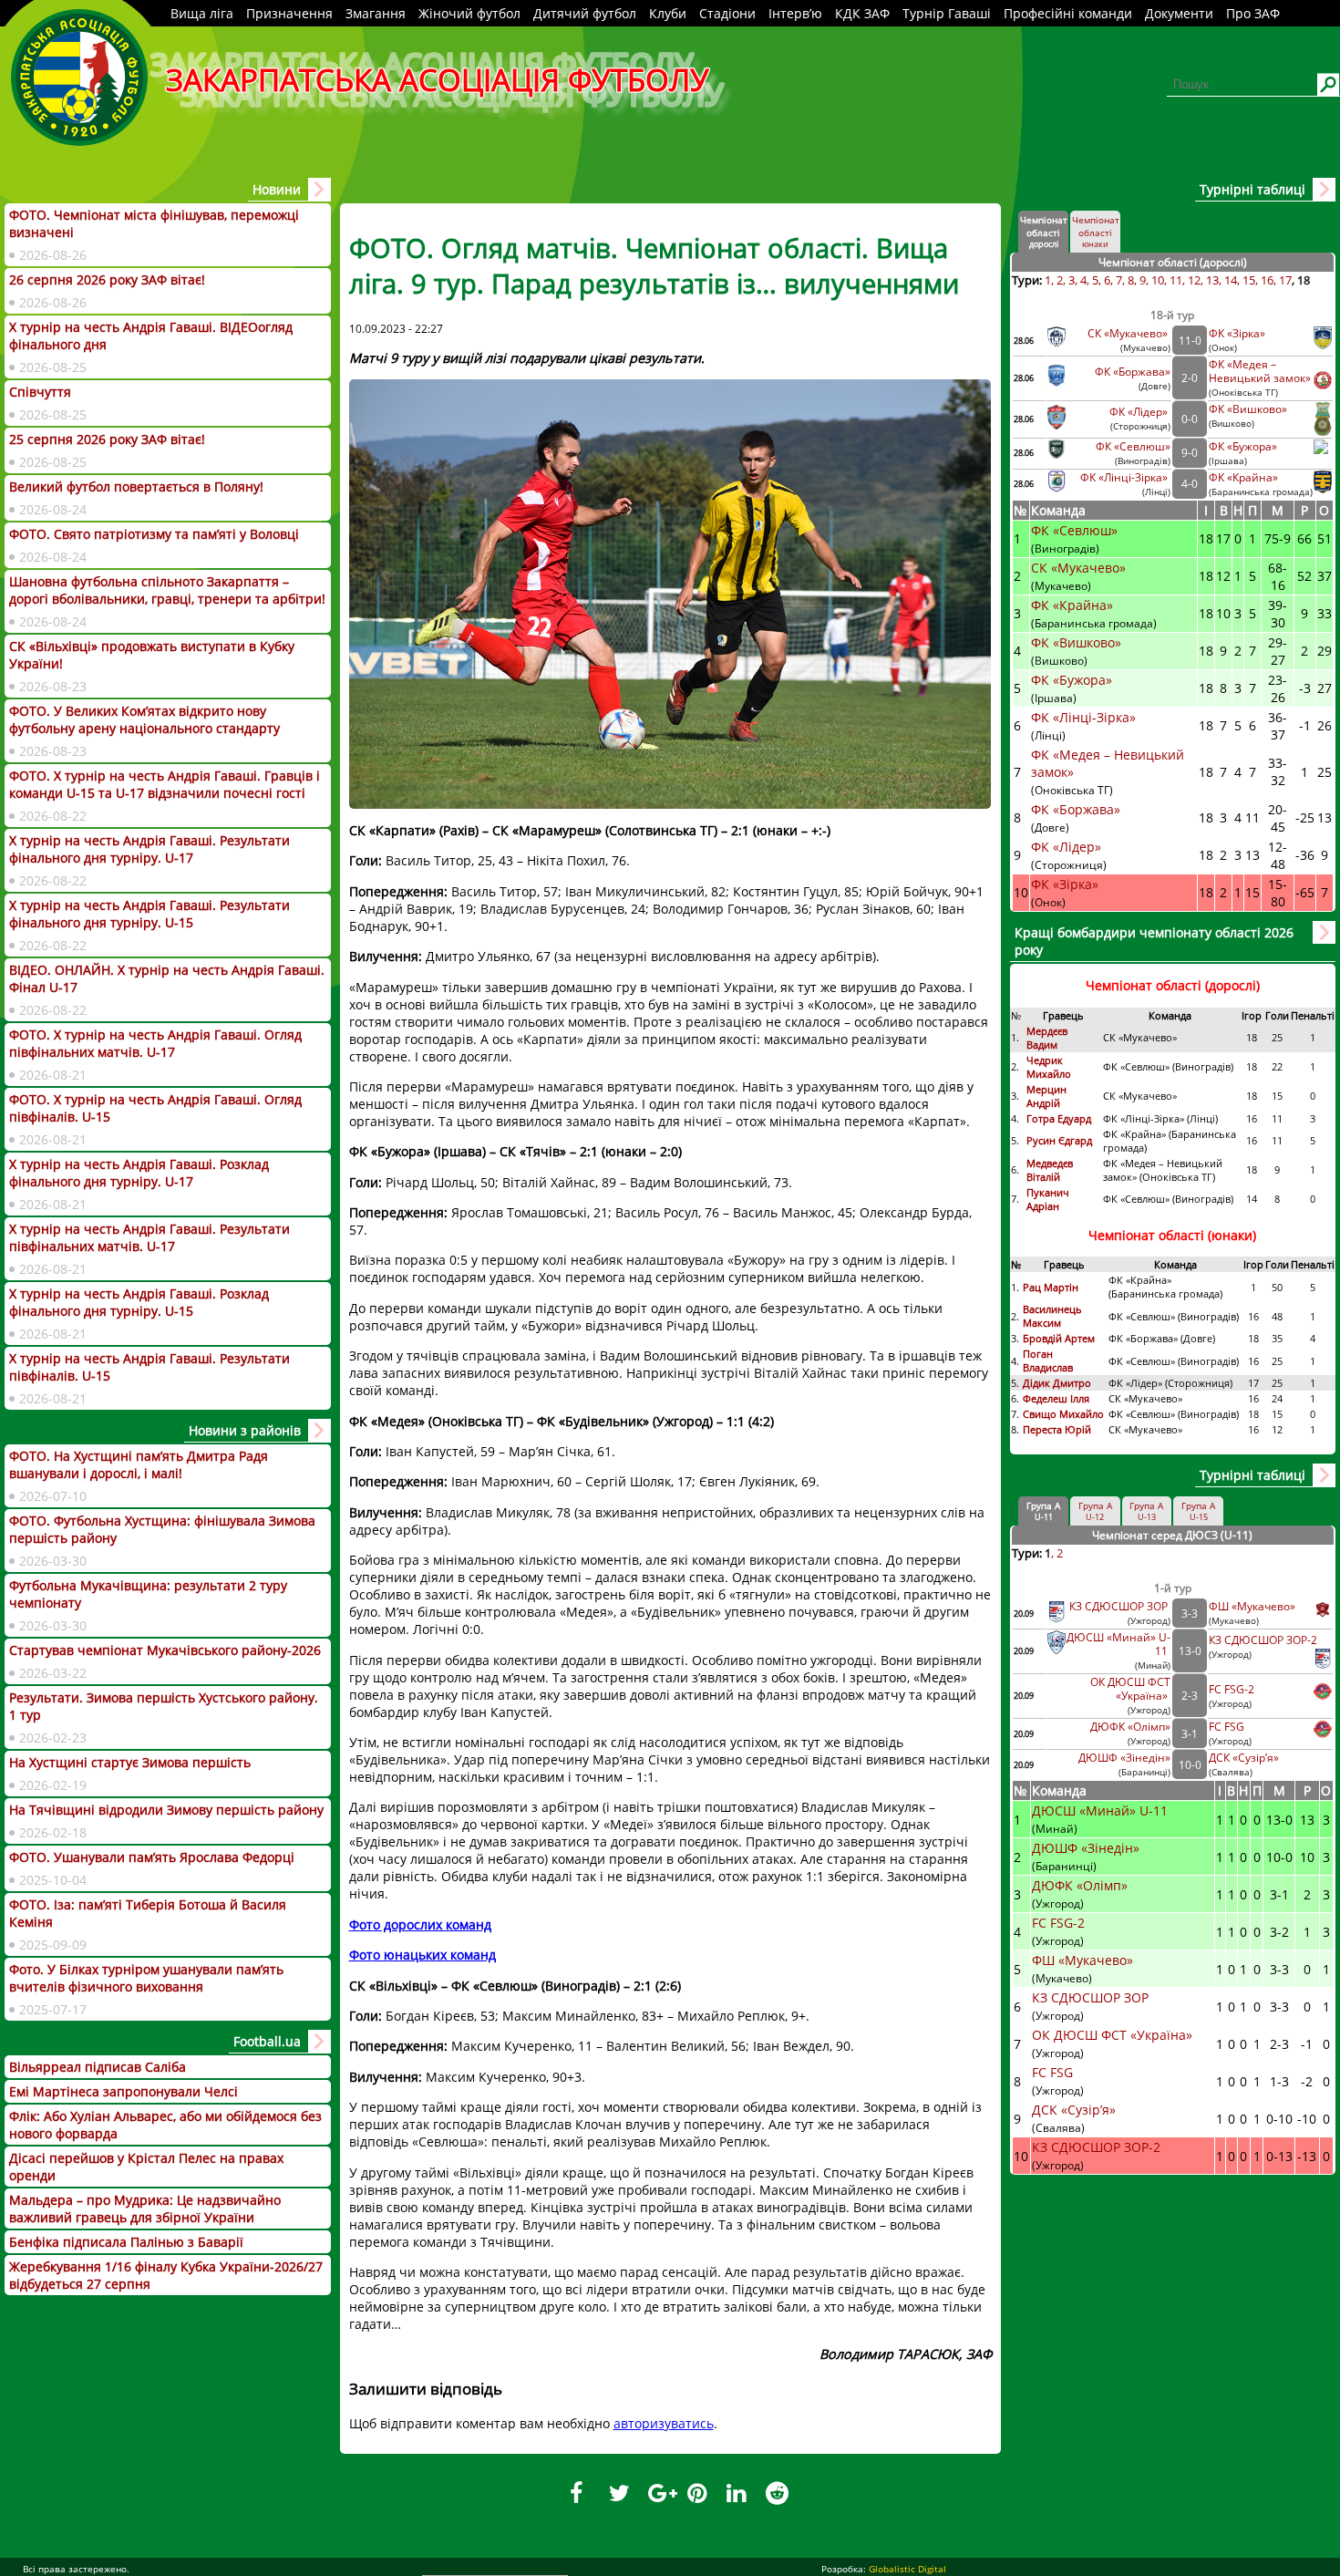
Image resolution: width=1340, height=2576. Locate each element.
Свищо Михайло (1063, 1414)
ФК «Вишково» (1248, 409)
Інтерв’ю (795, 13)
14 (1231, 280)
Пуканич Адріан (1048, 1199)
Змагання (376, 13)
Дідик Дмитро (1058, 1383)
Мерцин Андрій (1046, 1096)
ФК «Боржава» (1133, 372)
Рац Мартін (1051, 1287)
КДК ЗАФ (862, 13)
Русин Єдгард (1061, 1140)
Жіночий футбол (469, 13)
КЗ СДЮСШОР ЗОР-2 (1263, 1640)
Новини (277, 189)
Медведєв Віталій (1050, 1170)
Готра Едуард (1059, 1118)
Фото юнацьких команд (423, 1955)
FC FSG (1228, 1727)
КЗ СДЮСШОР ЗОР (1120, 1606)
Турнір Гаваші (947, 13)
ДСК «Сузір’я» (1244, 1758)
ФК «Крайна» (1245, 477)
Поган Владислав (1049, 1360)
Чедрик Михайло (1049, 1067)
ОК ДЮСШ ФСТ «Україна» (1130, 1689)
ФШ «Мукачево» (1252, 1606)
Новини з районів (245, 1430)
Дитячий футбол (585, 13)
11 (1176, 280)
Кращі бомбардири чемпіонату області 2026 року (1154, 941)
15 (1249, 280)
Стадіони (727, 13)
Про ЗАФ (1253, 13)
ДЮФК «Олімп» (1130, 1727)
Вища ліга (202, 13)
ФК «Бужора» (1243, 446)
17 (1285, 280)
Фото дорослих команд (420, 1924)
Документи (1179, 13)
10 (1158, 280)
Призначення (289, 13)
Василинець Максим (1052, 1316)
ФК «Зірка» (1238, 333)
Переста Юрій (1057, 1429)
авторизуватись (664, 2423)
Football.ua (267, 2041)
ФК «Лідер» (1140, 412)
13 (1212, 280)
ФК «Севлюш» (1133, 446)
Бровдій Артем (1059, 1338)
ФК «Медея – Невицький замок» (1260, 371)
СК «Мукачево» (1129, 333)
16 (1267, 280)
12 (1194, 280)
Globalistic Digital (907, 2569)
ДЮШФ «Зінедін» (1124, 1758)
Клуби (668, 13)
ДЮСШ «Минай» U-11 (1102, 1810)
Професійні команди (1068, 13)
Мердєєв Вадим (1047, 1038)
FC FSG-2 (1232, 1689)
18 (1304, 280)
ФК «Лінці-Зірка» (1125, 477)
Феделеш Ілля (1056, 1398)
